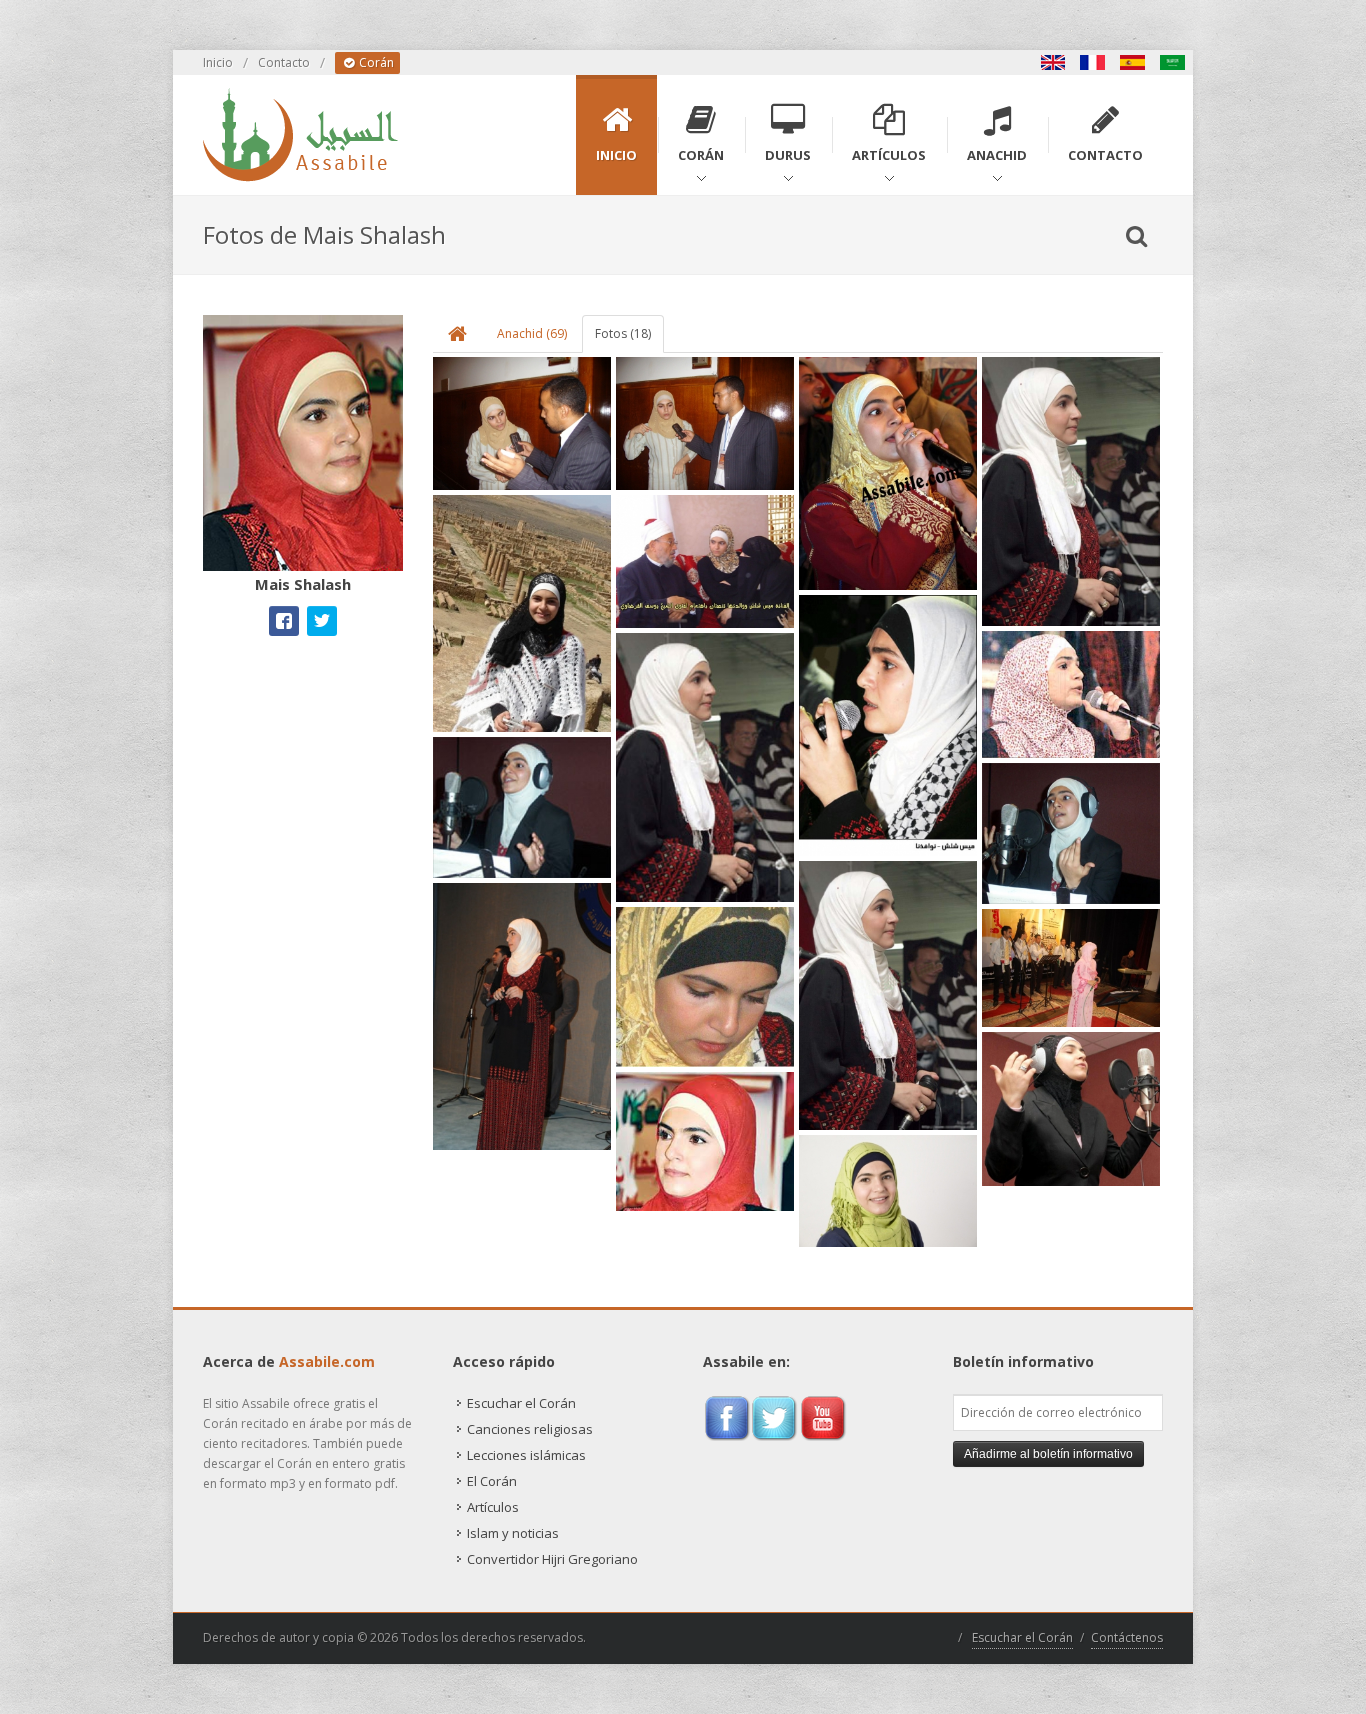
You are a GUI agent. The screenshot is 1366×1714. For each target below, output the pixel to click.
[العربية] (1173, 62)
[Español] (1133, 62)
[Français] (1093, 62)
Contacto (284, 62)
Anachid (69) (532, 333)
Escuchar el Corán (521, 1403)
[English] (1053, 62)
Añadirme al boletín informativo (1048, 1454)
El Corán (492, 1481)
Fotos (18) (623, 333)
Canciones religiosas (530, 1429)
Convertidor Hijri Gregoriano (552, 1559)
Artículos (493, 1507)
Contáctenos (1127, 1637)
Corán (375, 62)
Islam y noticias (513, 1533)
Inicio (218, 62)
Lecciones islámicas (526, 1455)
